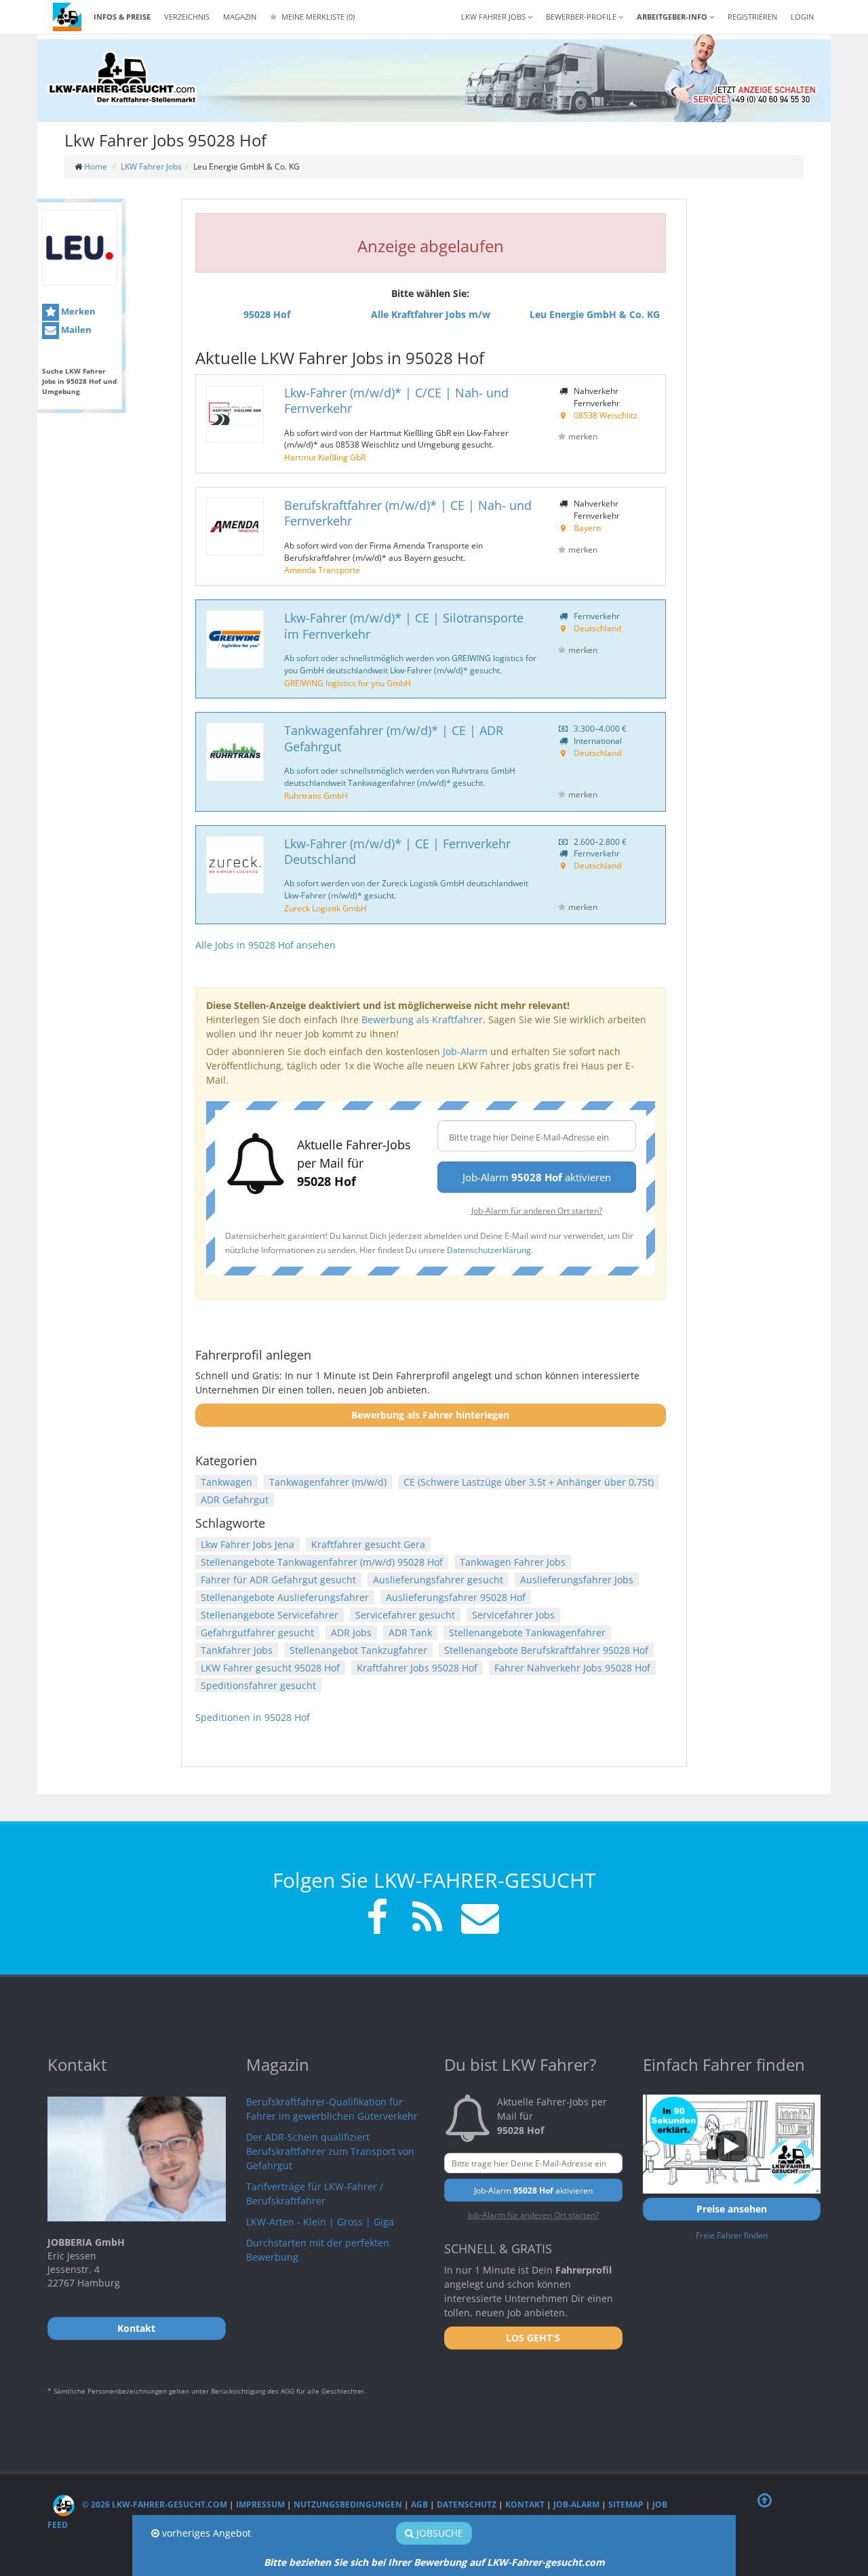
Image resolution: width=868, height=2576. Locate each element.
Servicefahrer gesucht (405, 1615)
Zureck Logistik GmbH (325, 908)
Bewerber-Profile (582, 17)
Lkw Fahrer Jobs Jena (248, 1544)
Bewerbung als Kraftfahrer (422, 1019)
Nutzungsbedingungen (348, 2504)
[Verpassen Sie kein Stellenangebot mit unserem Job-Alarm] (477, 1919)
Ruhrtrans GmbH (316, 795)
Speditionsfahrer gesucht (258, 1685)
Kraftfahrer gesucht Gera (368, 1544)
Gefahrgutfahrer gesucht (257, 1632)
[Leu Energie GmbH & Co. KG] (80, 248)
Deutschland (597, 628)
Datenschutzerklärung (489, 1250)
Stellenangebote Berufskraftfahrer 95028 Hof (546, 1650)
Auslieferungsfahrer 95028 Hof (456, 1597)
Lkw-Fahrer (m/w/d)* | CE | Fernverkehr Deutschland (397, 851)
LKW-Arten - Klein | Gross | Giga (320, 2222)
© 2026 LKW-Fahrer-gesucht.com (154, 2504)
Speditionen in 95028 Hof (253, 1717)
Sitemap (626, 2504)
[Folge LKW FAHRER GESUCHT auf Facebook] (377, 1919)
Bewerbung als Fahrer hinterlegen (430, 1415)
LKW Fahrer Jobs (151, 166)
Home (96, 166)
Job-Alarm (465, 1051)
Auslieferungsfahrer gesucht (438, 1580)
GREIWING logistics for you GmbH (348, 683)
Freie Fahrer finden (732, 2235)
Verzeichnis (187, 17)
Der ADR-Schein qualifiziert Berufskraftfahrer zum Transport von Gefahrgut (330, 2151)
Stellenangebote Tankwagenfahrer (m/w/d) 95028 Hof (322, 1562)
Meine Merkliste (317, 17)
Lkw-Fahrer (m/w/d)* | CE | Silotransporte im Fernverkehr (404, 626)
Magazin (240, 17)
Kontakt (525, 2504)
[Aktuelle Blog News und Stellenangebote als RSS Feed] (427, 1919)
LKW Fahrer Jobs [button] (494, 17)
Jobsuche (438, 2533)
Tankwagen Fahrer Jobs (513, 1562)
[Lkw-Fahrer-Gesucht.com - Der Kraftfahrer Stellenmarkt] (122, 78)
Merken (77, 311)
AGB (419, 2504)
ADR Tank (410, 1632)
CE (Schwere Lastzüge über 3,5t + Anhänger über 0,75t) (529, 1482)
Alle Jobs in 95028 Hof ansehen (265, 945)
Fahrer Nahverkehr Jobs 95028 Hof (572, 1668)
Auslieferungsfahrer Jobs (577, 1580)
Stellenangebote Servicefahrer (270, 1615)
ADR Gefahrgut (235, 1500)
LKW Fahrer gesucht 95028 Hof (270, 1668)
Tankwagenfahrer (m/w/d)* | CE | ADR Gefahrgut (394, 738)
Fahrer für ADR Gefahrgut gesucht (278, 1580)
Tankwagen (226, 1482)
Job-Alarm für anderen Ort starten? (537, 1210)
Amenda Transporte (322, 570)
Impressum (260, 2504)
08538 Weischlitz (606, 415)
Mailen (75, 330)
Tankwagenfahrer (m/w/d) (328, 1482)
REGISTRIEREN (752, 17)
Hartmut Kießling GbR (325, 457)
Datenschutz (467, 2504)
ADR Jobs (351, 1632)
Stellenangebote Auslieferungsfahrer (285, 1597)
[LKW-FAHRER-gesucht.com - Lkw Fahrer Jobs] (67, 17)
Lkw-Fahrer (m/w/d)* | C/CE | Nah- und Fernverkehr (396, 400)
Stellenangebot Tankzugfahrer (358, 1650)
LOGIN (802, 17)
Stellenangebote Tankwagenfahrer (527, 1632)
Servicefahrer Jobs (513, 1615)
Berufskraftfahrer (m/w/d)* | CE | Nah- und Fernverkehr (408, 513)
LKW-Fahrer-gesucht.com (546, 2562)
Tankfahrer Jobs (237, 1650)
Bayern (587, 528)
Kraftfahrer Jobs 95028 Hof (417, 1668)
